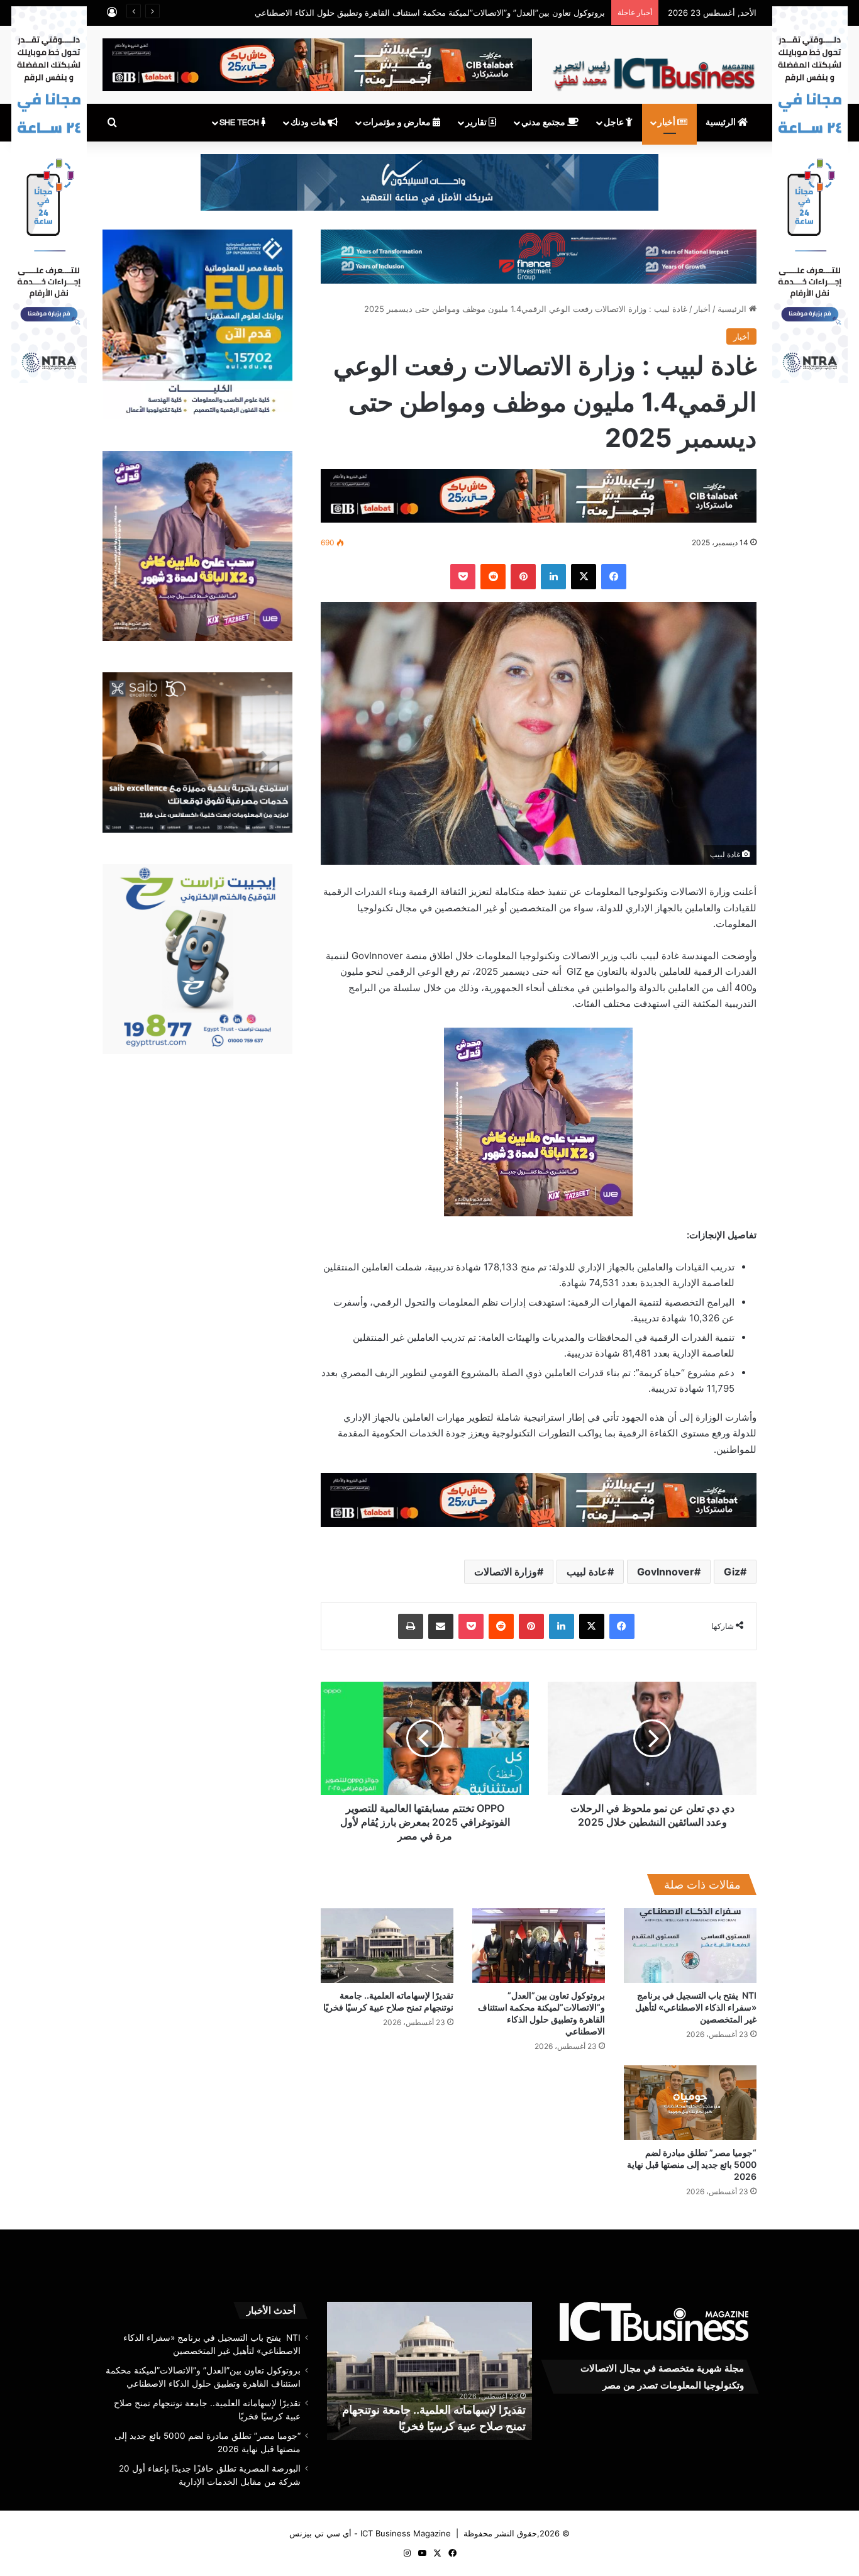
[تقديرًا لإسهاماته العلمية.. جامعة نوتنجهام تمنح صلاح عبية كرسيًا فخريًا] (387, 1946)
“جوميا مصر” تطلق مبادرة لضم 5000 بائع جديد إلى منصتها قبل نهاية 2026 (692, 2164)
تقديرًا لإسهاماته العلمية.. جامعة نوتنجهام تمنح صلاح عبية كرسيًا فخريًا (487, 13)
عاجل (615, 123)
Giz (732, 1572)
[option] (429, 2371)
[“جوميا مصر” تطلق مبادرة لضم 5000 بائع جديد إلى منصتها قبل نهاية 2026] (690, 2103)
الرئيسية (722, 123)
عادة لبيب (587, 1572)
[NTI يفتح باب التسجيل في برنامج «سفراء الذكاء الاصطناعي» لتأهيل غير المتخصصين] (690, 1946)
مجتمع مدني (544, 123)
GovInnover (666, 1572)
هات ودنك (309, 123)
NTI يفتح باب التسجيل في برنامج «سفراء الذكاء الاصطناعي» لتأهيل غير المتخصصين (696, 2007)
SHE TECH (240, 123)
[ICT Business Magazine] (654, 69)
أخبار (668, 123)
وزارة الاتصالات (506, 1572)
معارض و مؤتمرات (398, 123)
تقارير (477, 123)
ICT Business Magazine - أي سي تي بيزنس (370, 2533)
